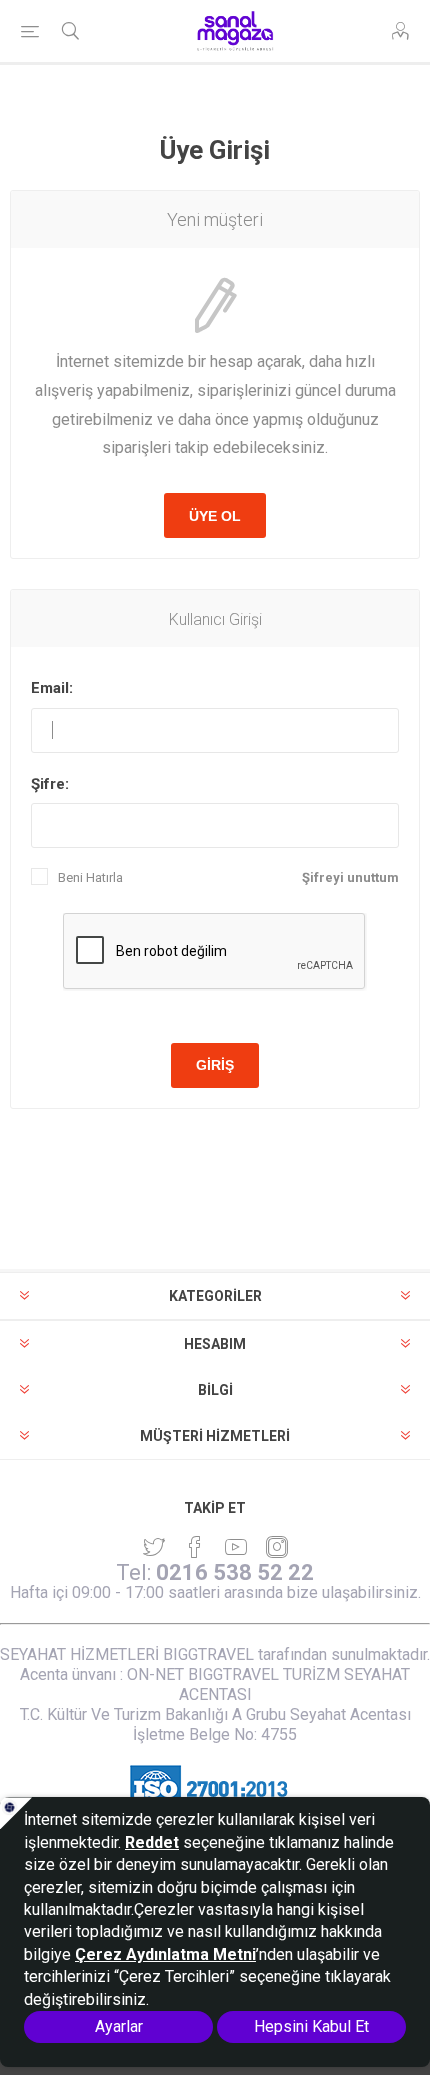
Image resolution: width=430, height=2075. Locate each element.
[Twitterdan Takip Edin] (154, 1547)
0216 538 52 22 (235, 1572)
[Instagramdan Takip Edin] (236, 1547)
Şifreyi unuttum (350, 877)
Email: (52, 688)
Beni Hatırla (90, 877)
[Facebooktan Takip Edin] (195, 1547)
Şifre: (50, 784)
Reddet (152, 1842)
